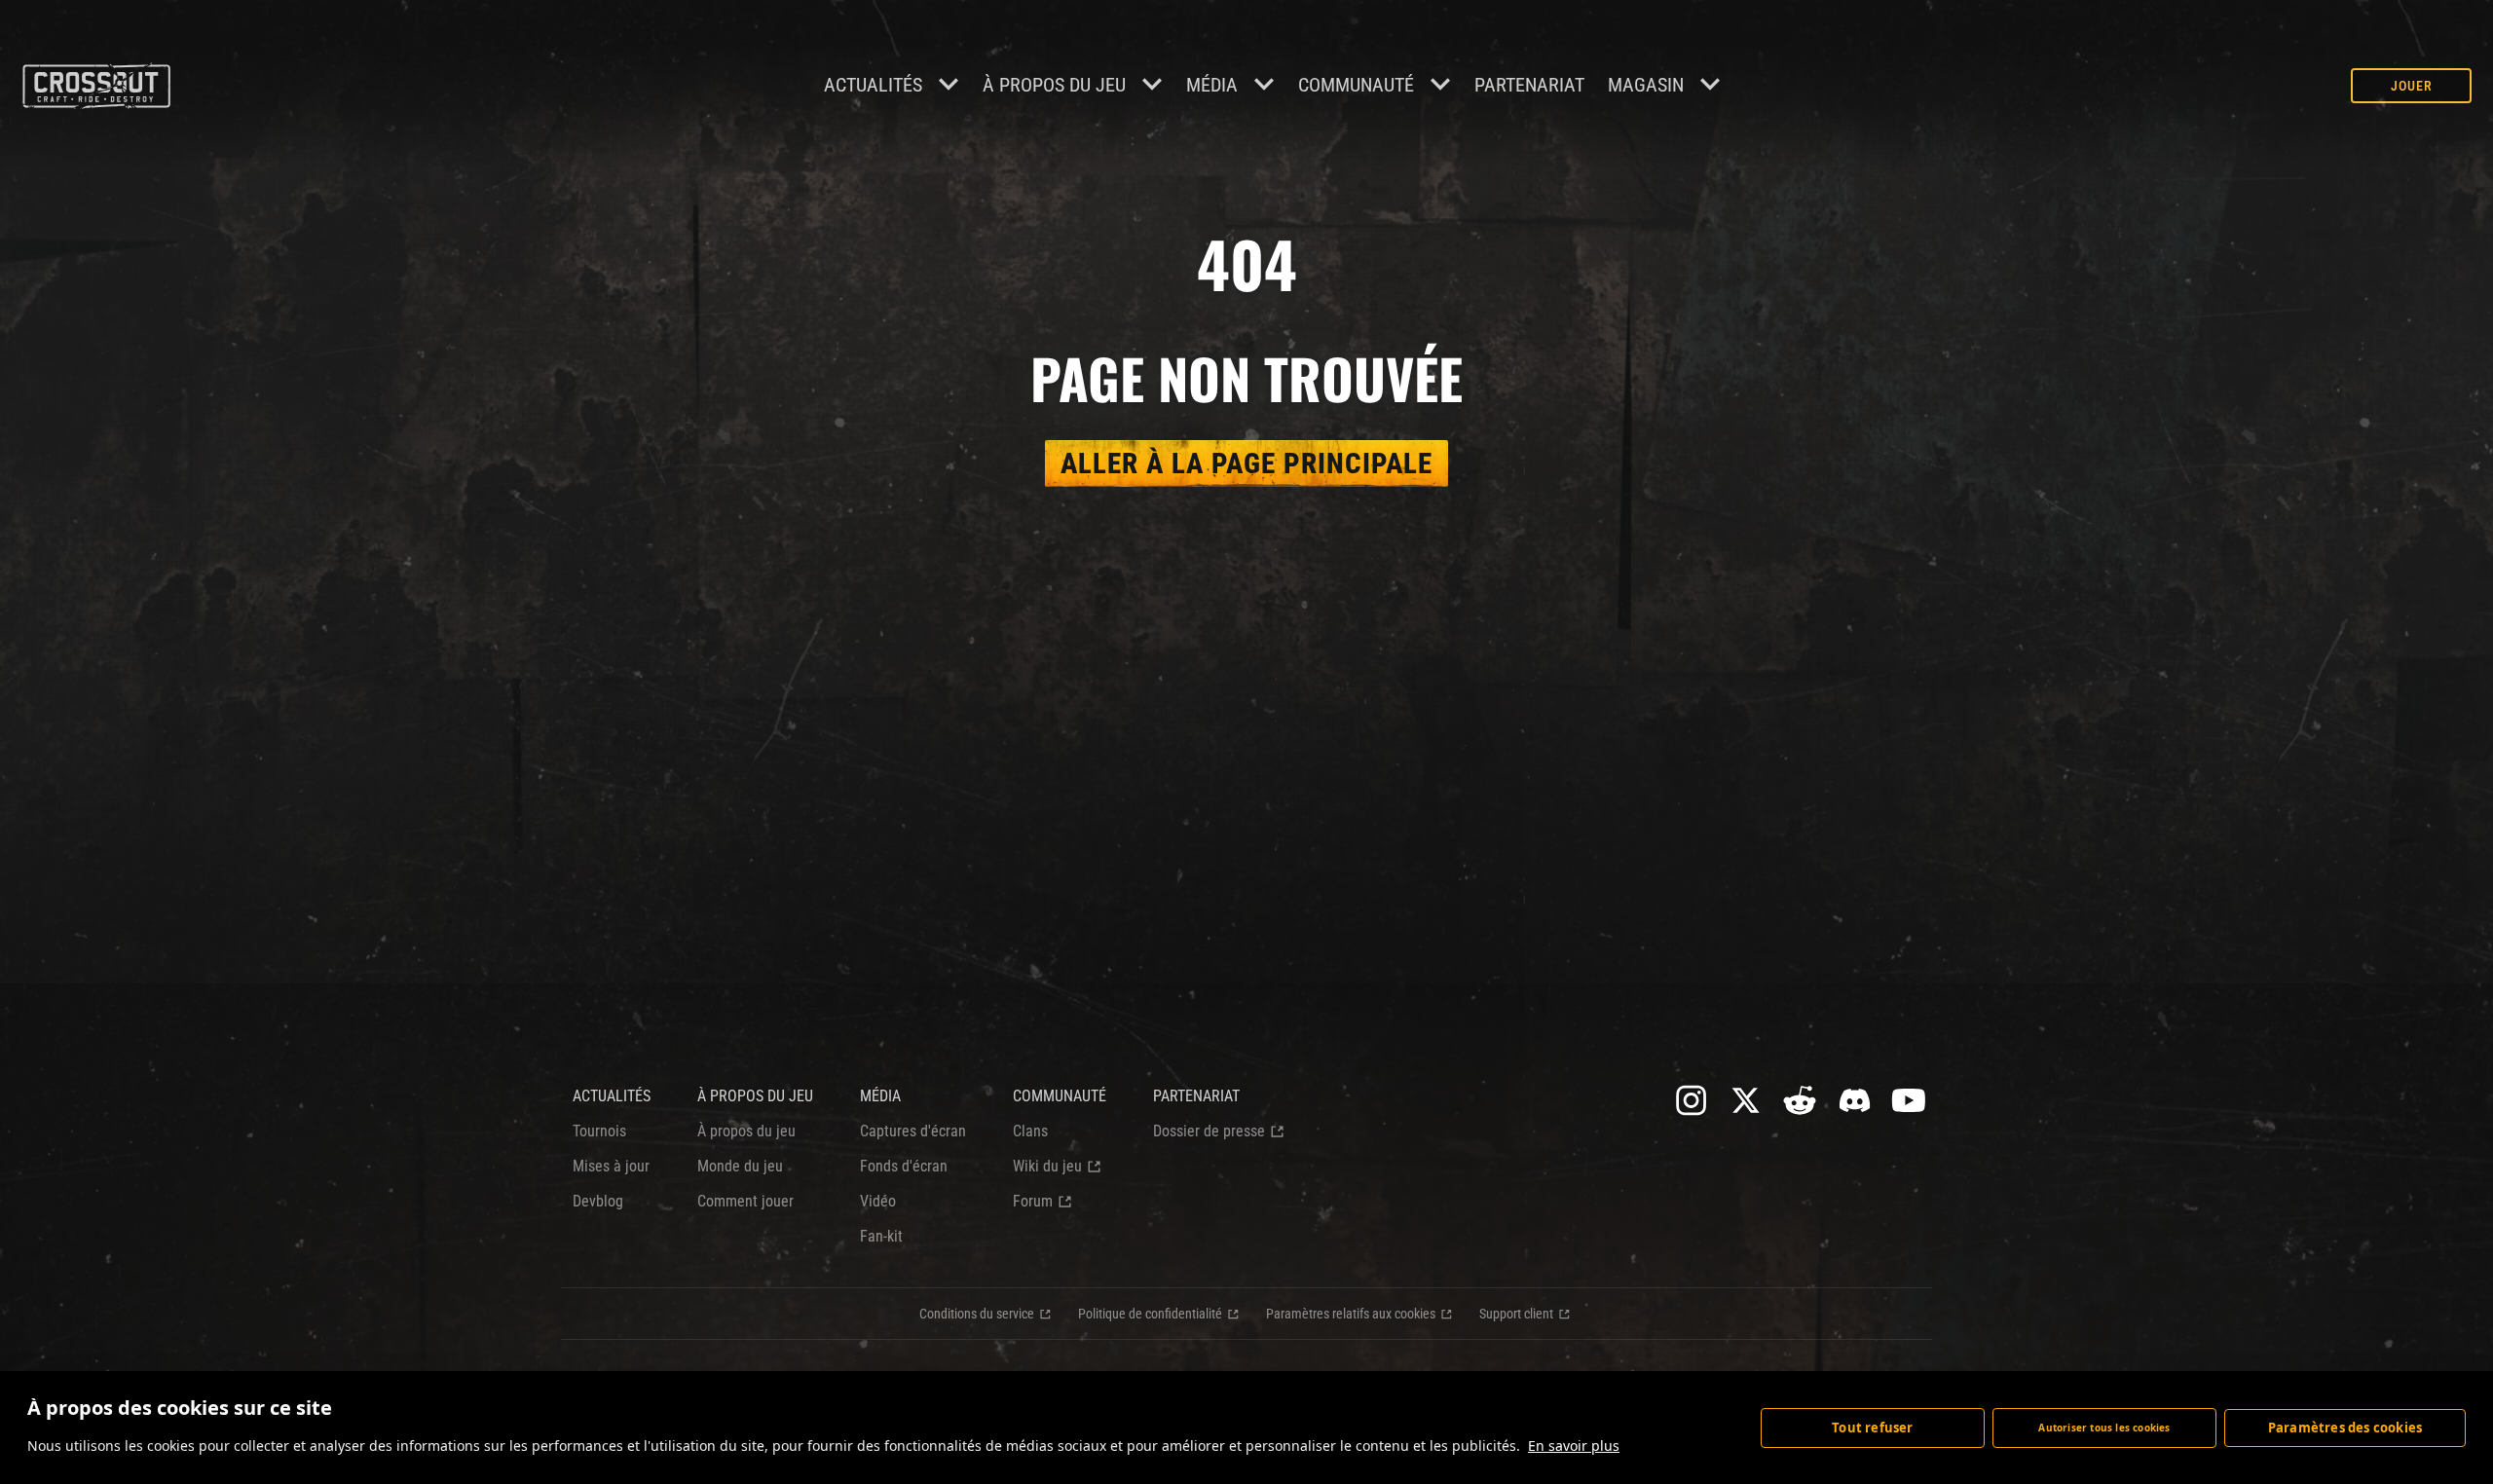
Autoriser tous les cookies (2104, 1428)
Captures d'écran (913, 1131)
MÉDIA (880, 1096)
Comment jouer (745, 1201)
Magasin (1646, 85)
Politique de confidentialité (1150, 1314)
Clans (1030, 1131)
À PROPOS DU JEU (755, 1096)
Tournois (599, 1131)
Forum (1033, 1201)
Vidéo (878, 1201)
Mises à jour (611, 1166)
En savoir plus (1574, 1446)
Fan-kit (881, 1236)
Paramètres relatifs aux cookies (1351, 1314)
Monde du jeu (740, 1166)
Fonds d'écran (904, 1166)
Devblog (598, 1201)
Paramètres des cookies (2345, 1428)
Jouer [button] (2412, 86)
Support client (1516, 1314)
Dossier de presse (1209, 1131)
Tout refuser (1872, 1428)
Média (1212, 85)
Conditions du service (977, 1314)
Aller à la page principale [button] (1246, 464)
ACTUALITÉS (612, 1096)
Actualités (873, 85)
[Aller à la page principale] (96, 86)
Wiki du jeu (1047, 1166)
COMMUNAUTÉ (1356, 85)
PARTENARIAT (1529, 85)
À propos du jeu (1054, 85)
